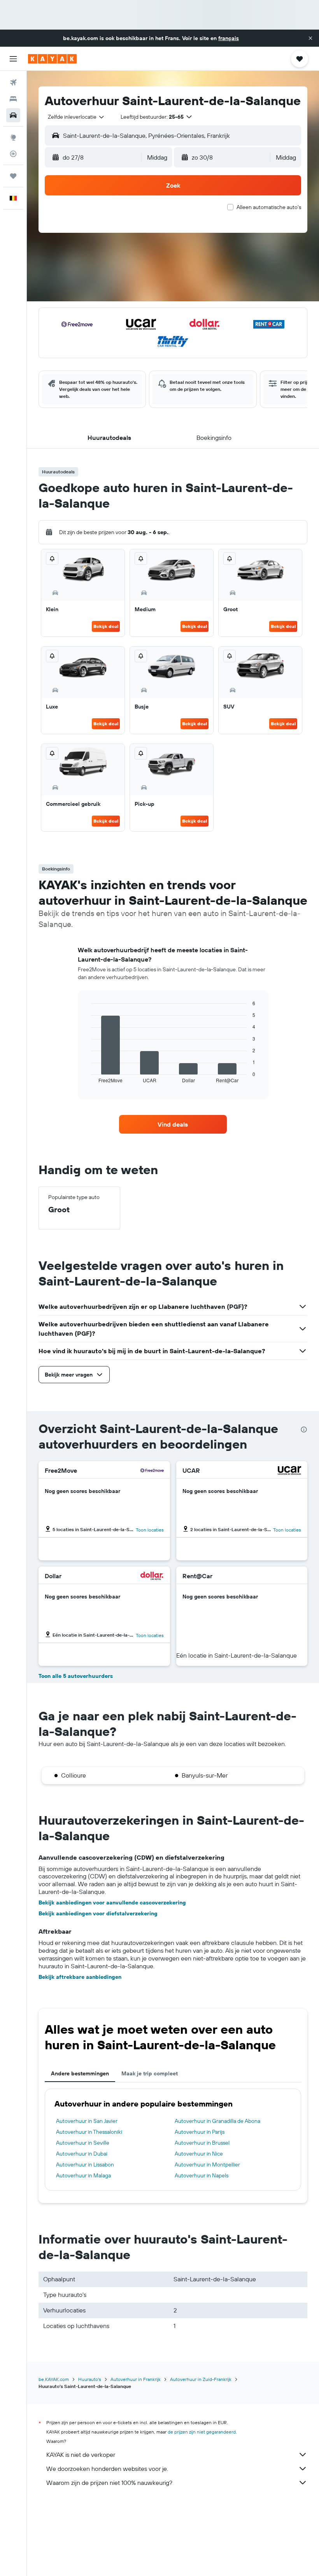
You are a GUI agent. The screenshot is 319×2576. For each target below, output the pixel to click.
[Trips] (13, 176)
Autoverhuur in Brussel (202, 2143)
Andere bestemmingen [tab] (80, 2073)
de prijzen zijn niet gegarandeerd (202, 2432)
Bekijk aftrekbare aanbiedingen (80, 1977)
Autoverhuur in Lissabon (85, 2165)
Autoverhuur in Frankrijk (136, 2379)
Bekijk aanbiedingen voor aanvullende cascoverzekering (112, 1903)
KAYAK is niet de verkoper (81, 2455)
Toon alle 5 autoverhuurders (76, 1676)
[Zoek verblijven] (13, 99)
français (229, 38)
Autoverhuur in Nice (199, 2154)
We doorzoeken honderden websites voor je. (107, 2469)
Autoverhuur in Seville (83, 2143)
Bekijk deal (106, 626)
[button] (310, 38)
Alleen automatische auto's (269, 207)
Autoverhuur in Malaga (83, 2175)
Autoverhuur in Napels (202, 2175)
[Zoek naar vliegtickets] (13, 83)
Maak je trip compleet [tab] (150, 2073)
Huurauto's (90, 2379)
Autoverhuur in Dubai (82, 2154)
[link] (173, 1124)
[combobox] (76, 117)
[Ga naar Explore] (13, 137)
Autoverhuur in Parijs (200, 2132)
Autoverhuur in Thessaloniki (89, 2132)
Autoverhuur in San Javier (87, 2121)
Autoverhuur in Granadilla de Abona (217, 2121)
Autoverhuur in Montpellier (207, 2165)
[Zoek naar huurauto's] (13, 115)
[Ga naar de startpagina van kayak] (52, 59)
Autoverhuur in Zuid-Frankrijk (201, 2379)
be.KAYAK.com (54, 2379)
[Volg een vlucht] (13, 154)
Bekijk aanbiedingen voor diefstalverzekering (98, 1913)
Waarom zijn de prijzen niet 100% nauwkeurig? (109, 2483)
